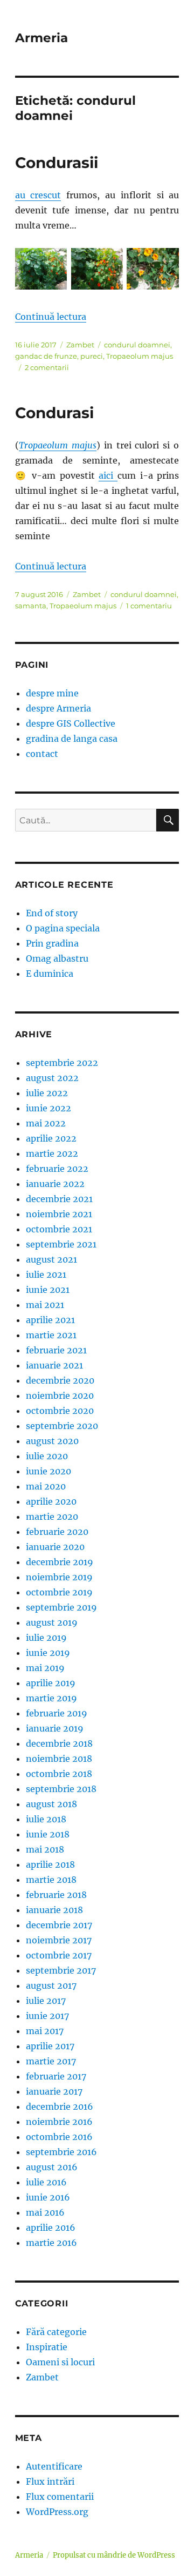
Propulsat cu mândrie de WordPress (114, 2555)
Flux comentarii (60, 2497)
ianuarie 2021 (54, 1365)
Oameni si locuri (60, 2362)
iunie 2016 (48, 2197)
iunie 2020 (48, 1471)
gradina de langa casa (72, 739)
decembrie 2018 (59, 1743)
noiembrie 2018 (59, 1759)
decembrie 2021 (59, 1199)
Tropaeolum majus (140, 356)
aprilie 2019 (51, 1683)
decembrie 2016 (60, 2107)
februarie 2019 (57, 1713)
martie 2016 (51, 2243)
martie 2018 (51, 1880)
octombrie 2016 (59, 2137)
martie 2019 (51, 1698)
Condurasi (54, 413)
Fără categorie (56, 2332)
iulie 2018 (46, 1819)
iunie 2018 (48, 1834)
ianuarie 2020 (55, 1547)
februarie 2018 (56, 1895)
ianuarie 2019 (55, 1728)
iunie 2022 (48, 1108)
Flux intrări (50, 2481)
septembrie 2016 (61, 2152)
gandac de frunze (46, 356)
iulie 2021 (46, 1274)
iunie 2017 (47, 2016)
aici (108, 475)
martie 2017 (51, 2061)
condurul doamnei (137, 345)
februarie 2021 (56, 1350)
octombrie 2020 (60, 1411)
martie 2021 (51, 1335)
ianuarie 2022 (55, 1184)
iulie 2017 (46, 2001)
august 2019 (52, 1622)
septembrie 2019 (61, 1607)
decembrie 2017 (59, 1925)
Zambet (80, 345)
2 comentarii (47, 367)
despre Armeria (58, 708)
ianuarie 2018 (54, 1910)
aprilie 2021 (50, 1320)
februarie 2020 (57, 1532)
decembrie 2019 (60, 1562)
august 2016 (52, 2167)
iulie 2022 (47, 1093)
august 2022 (52, 1078)
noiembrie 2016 (59, 2122)
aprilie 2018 (50, 1864)
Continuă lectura (51, 317)
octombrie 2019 (59, 1592)
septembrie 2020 (62, 1426)
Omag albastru (57, 958)
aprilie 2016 (51, 2228)
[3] (153, 269)
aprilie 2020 (51, 1501)
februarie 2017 (56, 2076)
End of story (52, 913)
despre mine (52, 693)
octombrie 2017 (59, 1955)
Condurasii (57, 163)
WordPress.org (57, 2512)
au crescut (38, 195)
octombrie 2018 (59, 1774)
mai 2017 (45, 2031)
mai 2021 (45, 1305)
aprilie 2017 (50, 2046)
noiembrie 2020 (60, 1396)
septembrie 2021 (61, 1244)
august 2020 (52, 1441)
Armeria (41, 38)
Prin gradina (52, 943)
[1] (41, 269)
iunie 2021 (48, 1290)
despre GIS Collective (71, 723)
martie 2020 (52, 1517)
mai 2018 (45, 1849)
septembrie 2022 (62, 1063)
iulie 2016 (46, 2182)
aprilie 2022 (51, 1138)
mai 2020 (46, 1486)
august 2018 (51, 1804)
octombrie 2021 (59, 1229)
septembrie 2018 (61, 1789)
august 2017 (51, 1985)
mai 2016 (45, 2212)
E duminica (50, 974)
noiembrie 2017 (59, 1940)
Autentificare (54, 2466)
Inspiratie (47, 2347)
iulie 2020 (47, 1456)
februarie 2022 (57, 1169)
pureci (92, 356)
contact (42, 754)
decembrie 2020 (60, 1380)
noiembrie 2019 (59, 1577)
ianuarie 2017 (54, 2091)
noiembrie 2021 (59, 1214)
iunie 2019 (48, 1653)
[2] (97, 269)
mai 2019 (45, 1668)
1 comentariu (149, 606)
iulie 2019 (46, 1638)
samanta (31, 606)
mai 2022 (46, 1123)
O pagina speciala (63, 928)
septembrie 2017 (61, 1970)
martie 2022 (52, 1153)
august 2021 (51, 1259)
